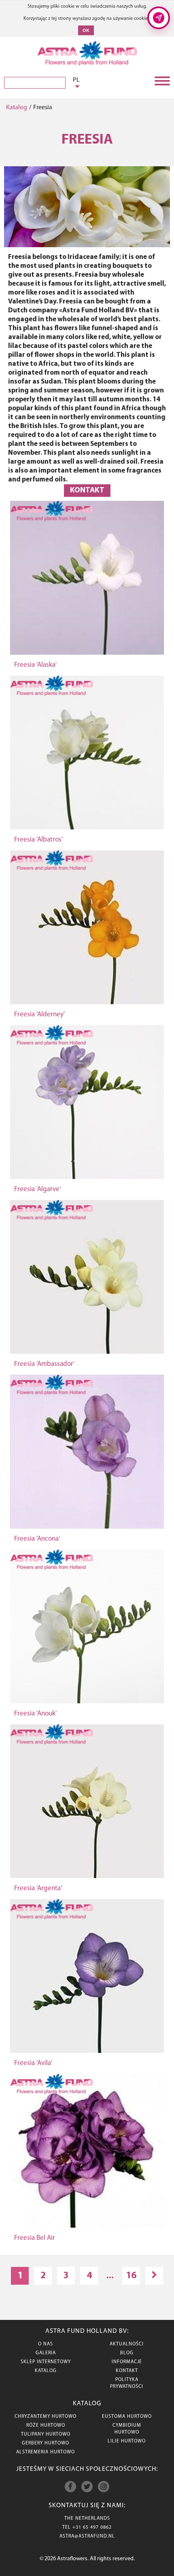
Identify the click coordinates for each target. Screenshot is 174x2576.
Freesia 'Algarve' (37, 1189)
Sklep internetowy (46, 2362)
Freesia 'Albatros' (38, 840)
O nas (46, 2344)
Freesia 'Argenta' (38, 1888)
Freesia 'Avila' (33, 2063)
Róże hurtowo (46, 2425)
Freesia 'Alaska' (35, 665)
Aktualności (127, 2344)
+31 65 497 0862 (92, 2527)
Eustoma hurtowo (127, 2417)
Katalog (17, 108)
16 (131, 2276)
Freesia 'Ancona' (37, 1539)
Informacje (127, 2362)
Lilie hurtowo (127, 2441)
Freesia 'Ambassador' (44, 1364)
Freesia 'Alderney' (39, 1014)
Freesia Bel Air (35, 2238)
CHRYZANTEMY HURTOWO (46, 2417)
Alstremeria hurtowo (46, 2452)
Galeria (46, 2353)
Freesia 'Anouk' (35, 1714)
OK (86, 30)
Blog (127, 2353)
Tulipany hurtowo (46, 2434)
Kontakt (87, 491)
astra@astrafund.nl (87, 2536)
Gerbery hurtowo (46, 2443)
